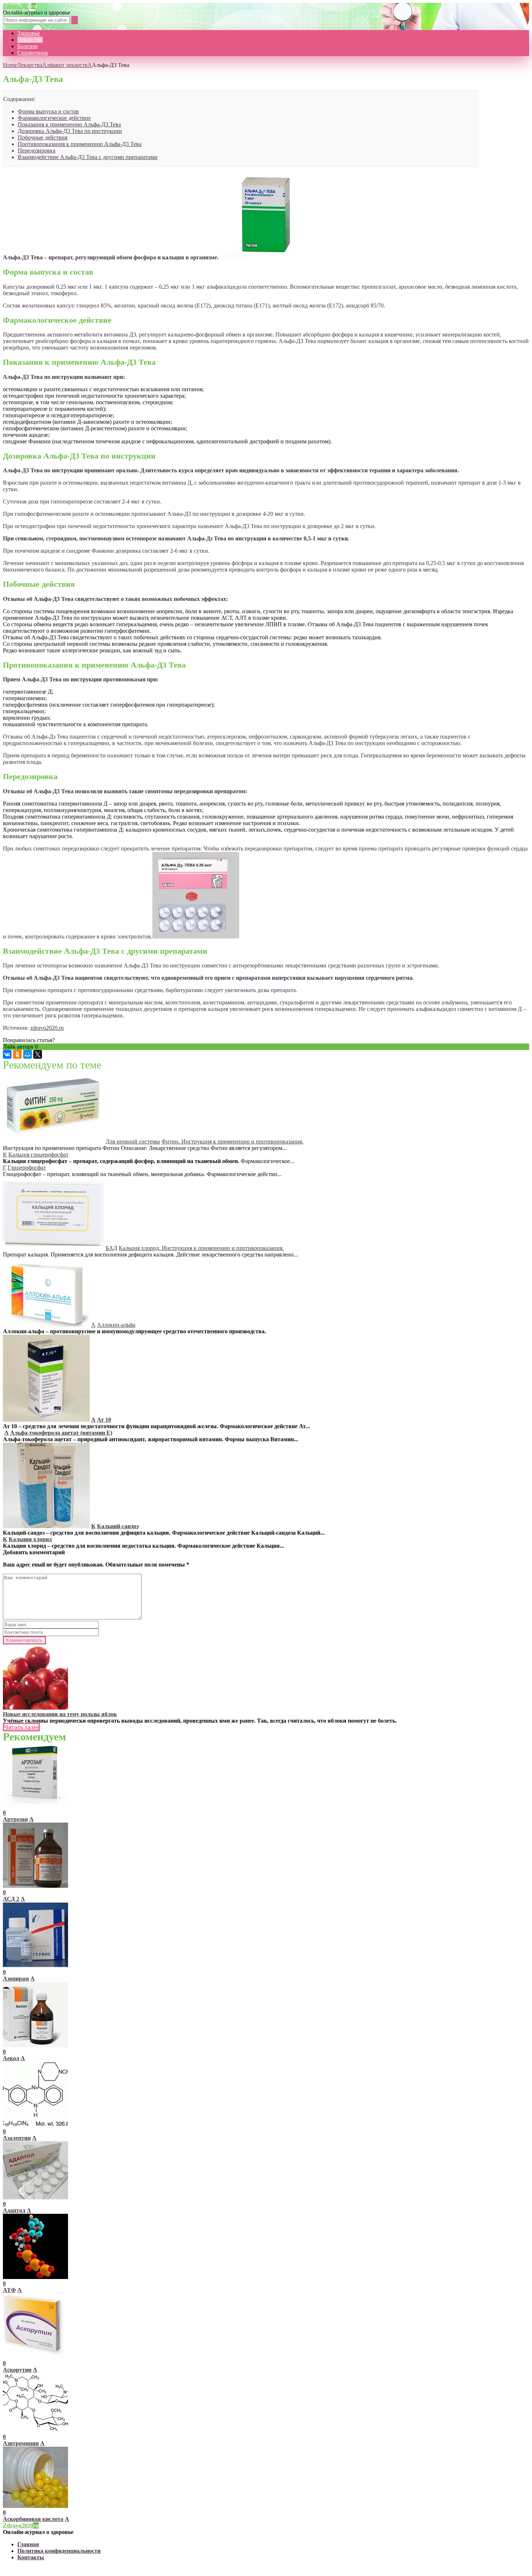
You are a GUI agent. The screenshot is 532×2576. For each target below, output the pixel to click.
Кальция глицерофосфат (38, 1155)
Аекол (11, 2058)
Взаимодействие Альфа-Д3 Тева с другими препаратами (88, 157)
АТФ (9, 2290)
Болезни (28, 46)
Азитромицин (21, 2443)
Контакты (31, 2557)
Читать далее (21, 1727)
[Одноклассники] (17, 1054)
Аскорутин (17, 2370)
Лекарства (30, 40)
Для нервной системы (133, 1141)
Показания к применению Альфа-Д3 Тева (69, 124)
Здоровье (29, 33)
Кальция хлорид (30, 1539)
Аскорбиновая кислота (33, 2519)
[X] (38, 1054)
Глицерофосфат (27, 1168)
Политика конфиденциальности (59, 2551)
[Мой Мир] (28, 1054)
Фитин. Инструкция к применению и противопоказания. (232, 1141)
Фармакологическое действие (54, 118)
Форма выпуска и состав (48, 111)
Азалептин (17, 2138)
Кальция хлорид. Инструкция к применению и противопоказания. (201, 1248)
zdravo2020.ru (47, 1028)
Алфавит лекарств (65, 65)
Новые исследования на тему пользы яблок (60, 1714)
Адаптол (14, 2210)
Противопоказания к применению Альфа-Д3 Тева (80, 144)
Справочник (33, 53)
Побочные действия (43, 137)
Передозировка (37, 150)
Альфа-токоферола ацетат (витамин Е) (61, 1433)
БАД (111, 1248)
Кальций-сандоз (118, 1526)
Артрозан (15, 1819)
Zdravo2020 (19, 6)
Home (10, 65)
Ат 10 (104, 1420)
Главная (28, 2544)
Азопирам (16, 1979)
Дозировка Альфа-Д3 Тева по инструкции (70, 131)
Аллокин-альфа (116, 1325)
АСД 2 (11, 1899)
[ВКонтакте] (7, 1054)
